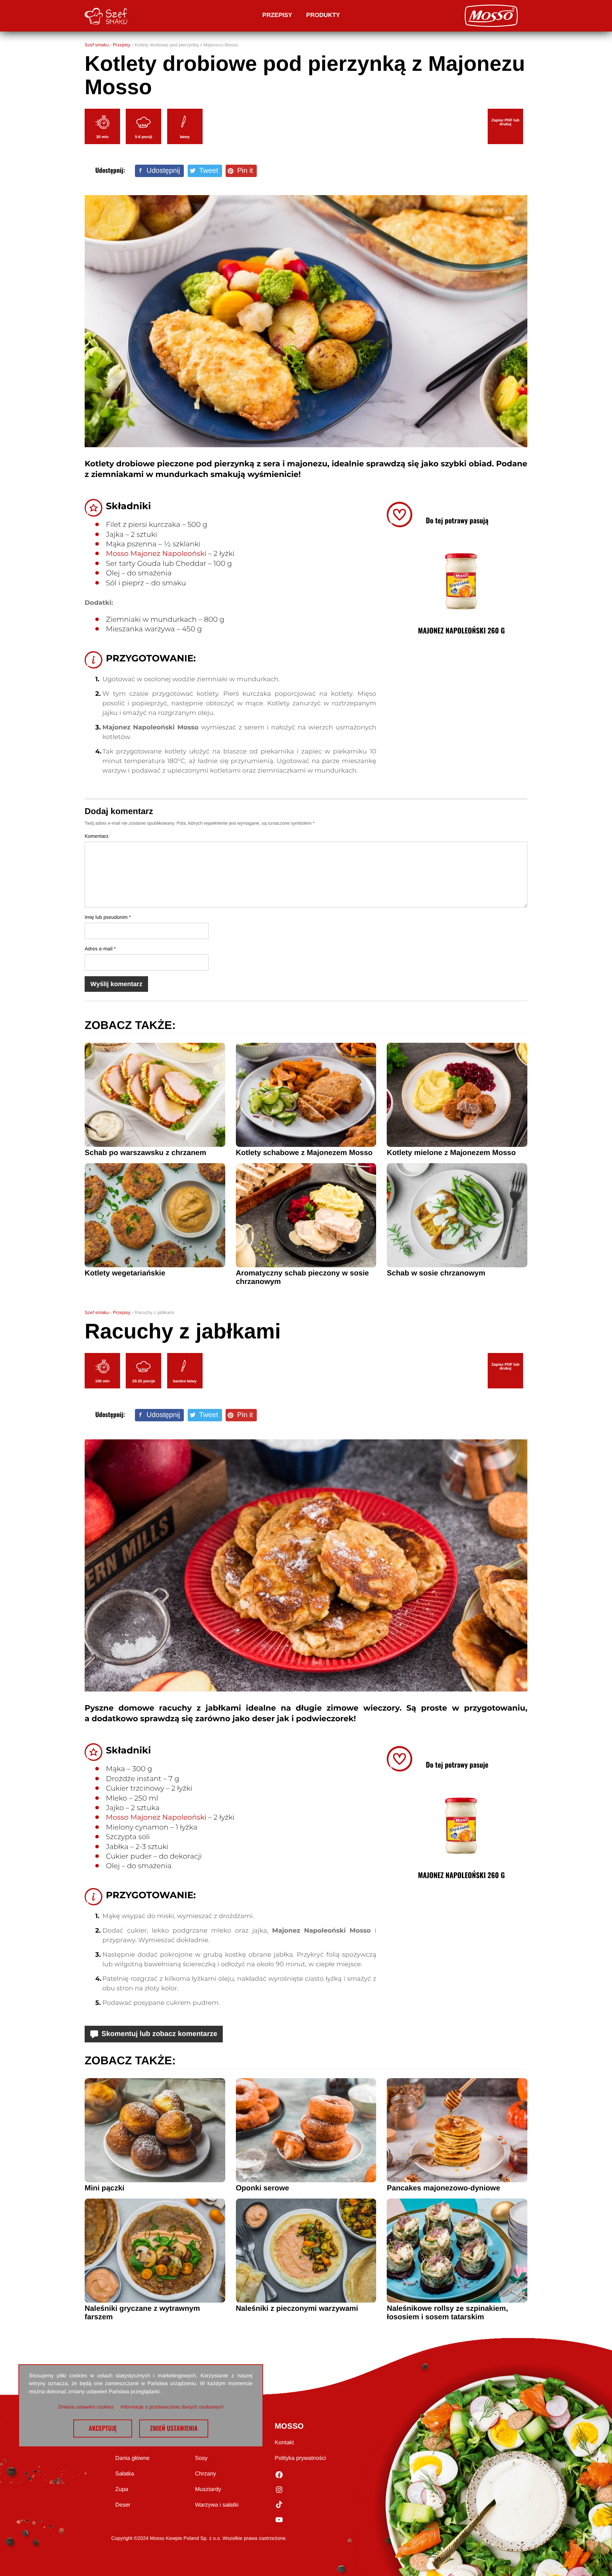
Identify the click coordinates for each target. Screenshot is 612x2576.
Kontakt (284, 2443)
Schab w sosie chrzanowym (436, 1273)
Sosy (202, 2458)
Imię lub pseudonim (108, 917)
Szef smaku (97, 45)
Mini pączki (104, 2188)
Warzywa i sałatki (217, 2505)
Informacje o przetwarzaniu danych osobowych (172, 2407)
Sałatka (125, 2474)
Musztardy (208, 2489)
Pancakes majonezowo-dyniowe (443, 2188)
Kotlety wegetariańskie (125, 1273)
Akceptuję (103, 2428)
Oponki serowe (263, 2188)
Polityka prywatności (301, 2458)
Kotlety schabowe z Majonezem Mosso (304, 1153)
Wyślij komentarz (116, 984)
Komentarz (97, 836)
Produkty (323, 15)
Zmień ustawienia (174, 2428)
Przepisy (277, 15)
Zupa (122, 2489)
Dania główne (133, 2458)
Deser (123, 2505)
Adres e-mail (100, 949)
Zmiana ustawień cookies (86, 2407)
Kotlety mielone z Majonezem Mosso (451, 1153)
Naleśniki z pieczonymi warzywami (297, 2308)
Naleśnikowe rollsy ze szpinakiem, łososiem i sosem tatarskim (447, 2313)
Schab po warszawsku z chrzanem (145, 1153)
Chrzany (206, 2474)
